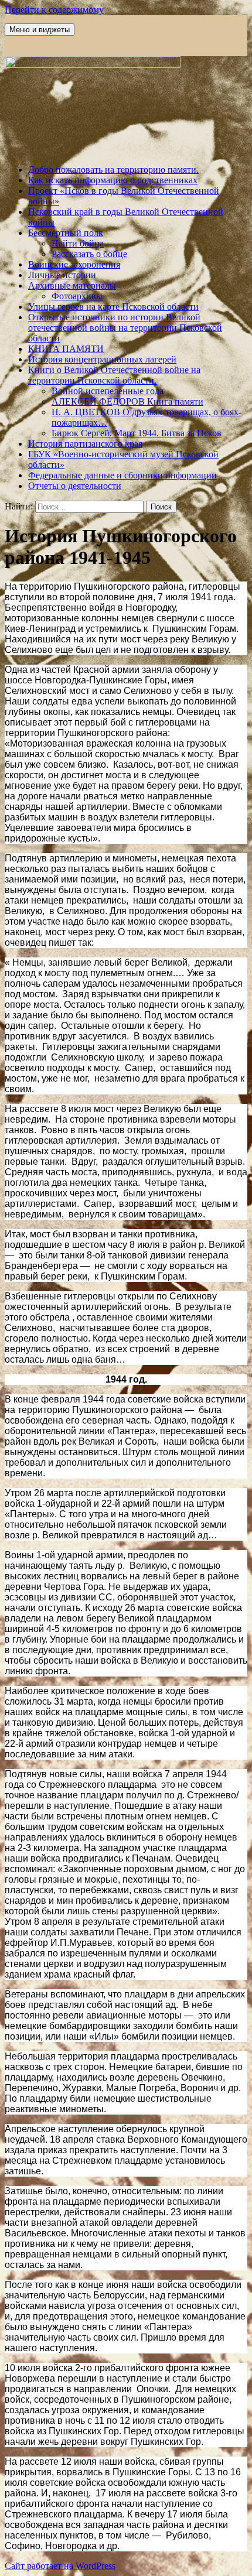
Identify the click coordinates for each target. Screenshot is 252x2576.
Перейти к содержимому (54, 10)
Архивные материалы (72, 285)
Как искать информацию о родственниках (113, 180)
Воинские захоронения (74, 264)
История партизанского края (85, 444)
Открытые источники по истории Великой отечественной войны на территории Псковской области (125, 328)
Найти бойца (78, 243)
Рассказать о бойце (89, 254)
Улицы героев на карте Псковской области (113, 307)
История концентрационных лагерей (102, 359)
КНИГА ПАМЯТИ (66, 349)
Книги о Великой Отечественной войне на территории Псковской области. (114, 375)
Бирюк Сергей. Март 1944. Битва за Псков (137, 433)
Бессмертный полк (66, 233)
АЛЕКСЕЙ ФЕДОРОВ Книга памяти (127, 401)
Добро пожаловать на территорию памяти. (113, 170)
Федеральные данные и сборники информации (122, 475)
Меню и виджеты (40, 30)
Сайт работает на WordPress (60, 2566)
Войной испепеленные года (108, 391)
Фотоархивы (77, 296)
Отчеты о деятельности (75, 486)
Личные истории (62, 275)
